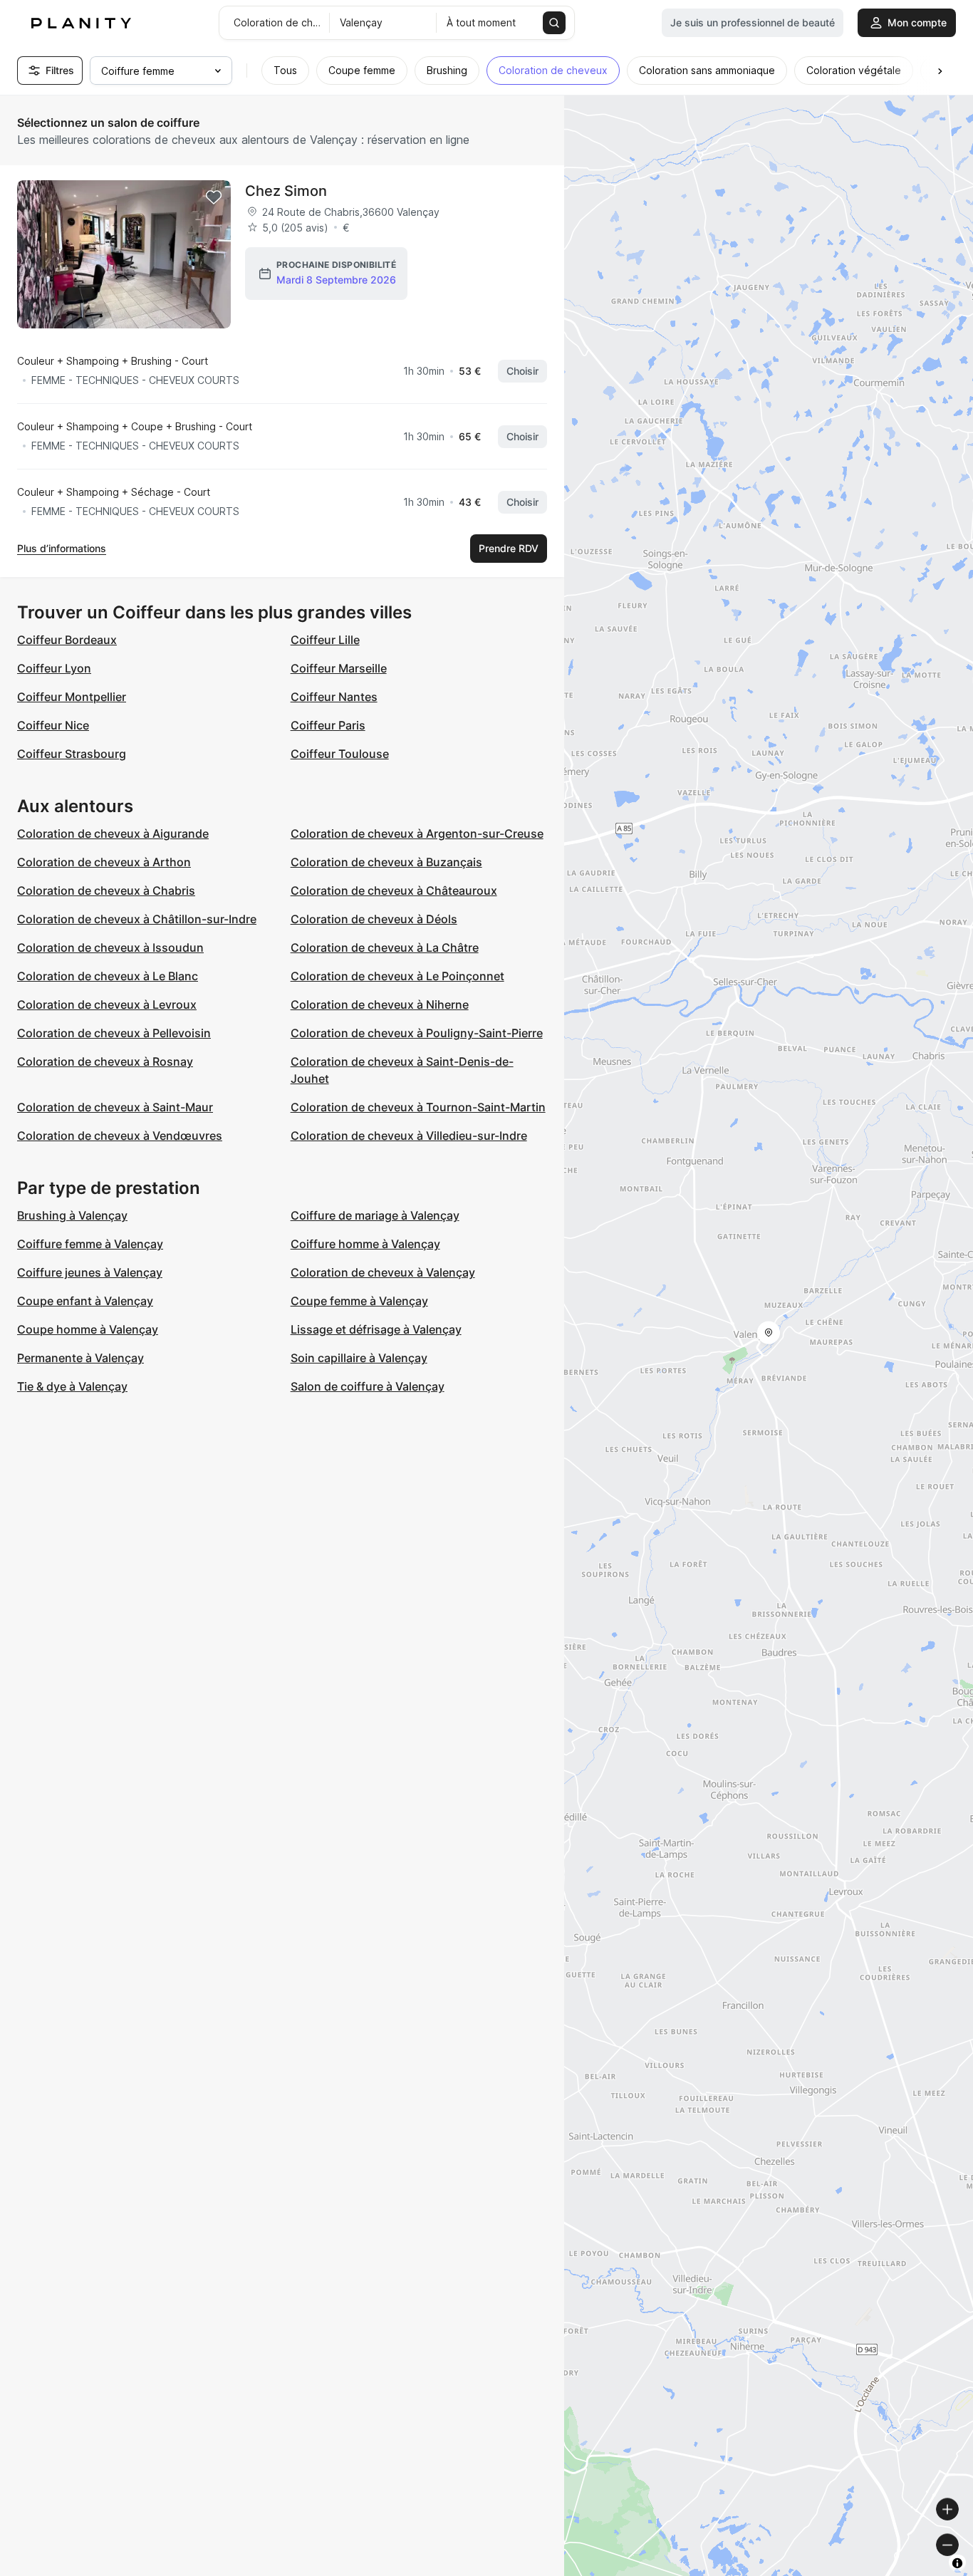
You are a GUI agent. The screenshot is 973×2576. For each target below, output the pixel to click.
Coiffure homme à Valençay (365, 1244)
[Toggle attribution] (957, 2563)
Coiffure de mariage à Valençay (375, 1215)
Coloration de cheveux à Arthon (104, 862)
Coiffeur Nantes (334, 697)
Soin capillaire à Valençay (359, 1358)
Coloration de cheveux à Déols (374, 919)
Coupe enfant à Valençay (85, 1301)
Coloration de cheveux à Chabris (106, 890)
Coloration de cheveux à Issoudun (110, 947)
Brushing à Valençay (72, 1215)
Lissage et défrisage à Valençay (376, 1329)
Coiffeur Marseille (339, 668)
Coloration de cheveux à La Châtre (385, 947)
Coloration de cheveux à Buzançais (386, 862)
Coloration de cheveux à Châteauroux (394, 890)
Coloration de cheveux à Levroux (107, 1004)
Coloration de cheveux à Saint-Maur (115, 1107)
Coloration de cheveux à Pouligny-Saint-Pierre (417, 1033)
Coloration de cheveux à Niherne (380, 1004)
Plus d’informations (62, 548)
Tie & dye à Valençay (72, 1386)
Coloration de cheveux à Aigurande (113, 833)
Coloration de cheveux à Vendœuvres (120, 1136)
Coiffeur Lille (325, 640)
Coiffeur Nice (53, 725)
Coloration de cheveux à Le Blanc (108, 976)
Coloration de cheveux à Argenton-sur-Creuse (417, 833)
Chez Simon (286, 191)
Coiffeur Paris (328, 725)
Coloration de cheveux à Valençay (383, 1272)
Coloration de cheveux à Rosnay (105, 1061)
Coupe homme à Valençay (88, 1329)
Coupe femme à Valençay (359, 1301)
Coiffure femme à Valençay (90, 1244)
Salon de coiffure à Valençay (368, 1386)
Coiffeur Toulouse (340, 754)
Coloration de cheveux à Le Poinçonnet (397, 976)
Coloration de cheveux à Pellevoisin (114, 1033)
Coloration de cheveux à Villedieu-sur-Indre (409, 1136)
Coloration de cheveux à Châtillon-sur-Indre (137, 919)
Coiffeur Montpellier (72, 697)
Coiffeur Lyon (54, 668)
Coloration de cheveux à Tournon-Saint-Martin (418, 1107)
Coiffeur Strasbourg (72, 754)
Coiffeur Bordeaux (67, 640)
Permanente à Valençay (80, 1358)
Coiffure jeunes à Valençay (90, 1272)
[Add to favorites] (214, 197)
